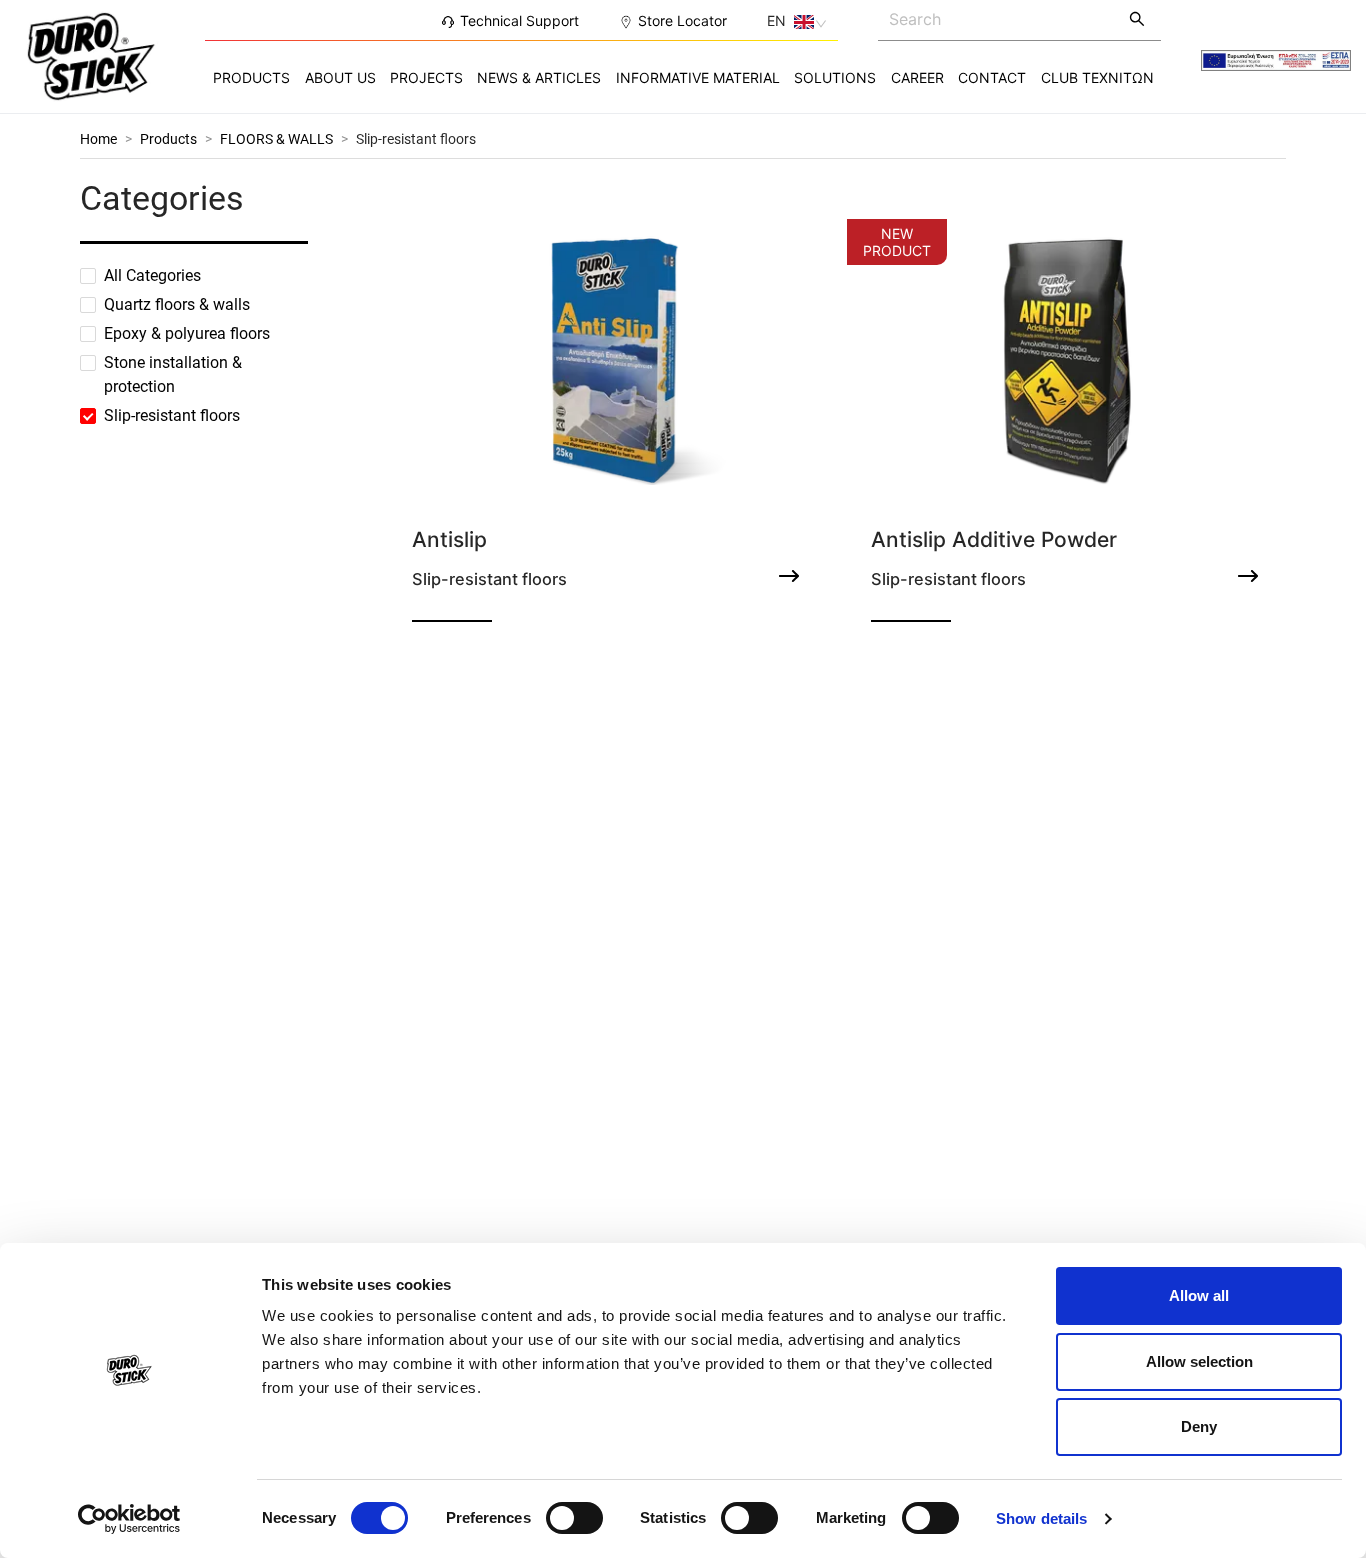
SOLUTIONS (835, 77)
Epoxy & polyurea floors (187, 333)
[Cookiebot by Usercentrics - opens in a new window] (129, 1519)
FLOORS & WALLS (276, 139)
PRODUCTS (251, 77)
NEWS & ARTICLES (539, 77)
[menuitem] (251, 78)
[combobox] (997, 18)
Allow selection (1199, 1361)
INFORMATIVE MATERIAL (698, 77)
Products (168, 139)
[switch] (574, 1518)
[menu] (683, 77)
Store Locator (682, 20)
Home (98, 139)
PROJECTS (426, 77)
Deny (1199, 1426)
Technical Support (519, 20)
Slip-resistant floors (416, 139)
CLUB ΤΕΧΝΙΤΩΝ (1097, 77)
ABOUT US (340, 77)
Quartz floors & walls (177, 304)
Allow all (1199, 1295)
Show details (1041, 1518)
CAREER (917, 77)
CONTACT (992, 77)
